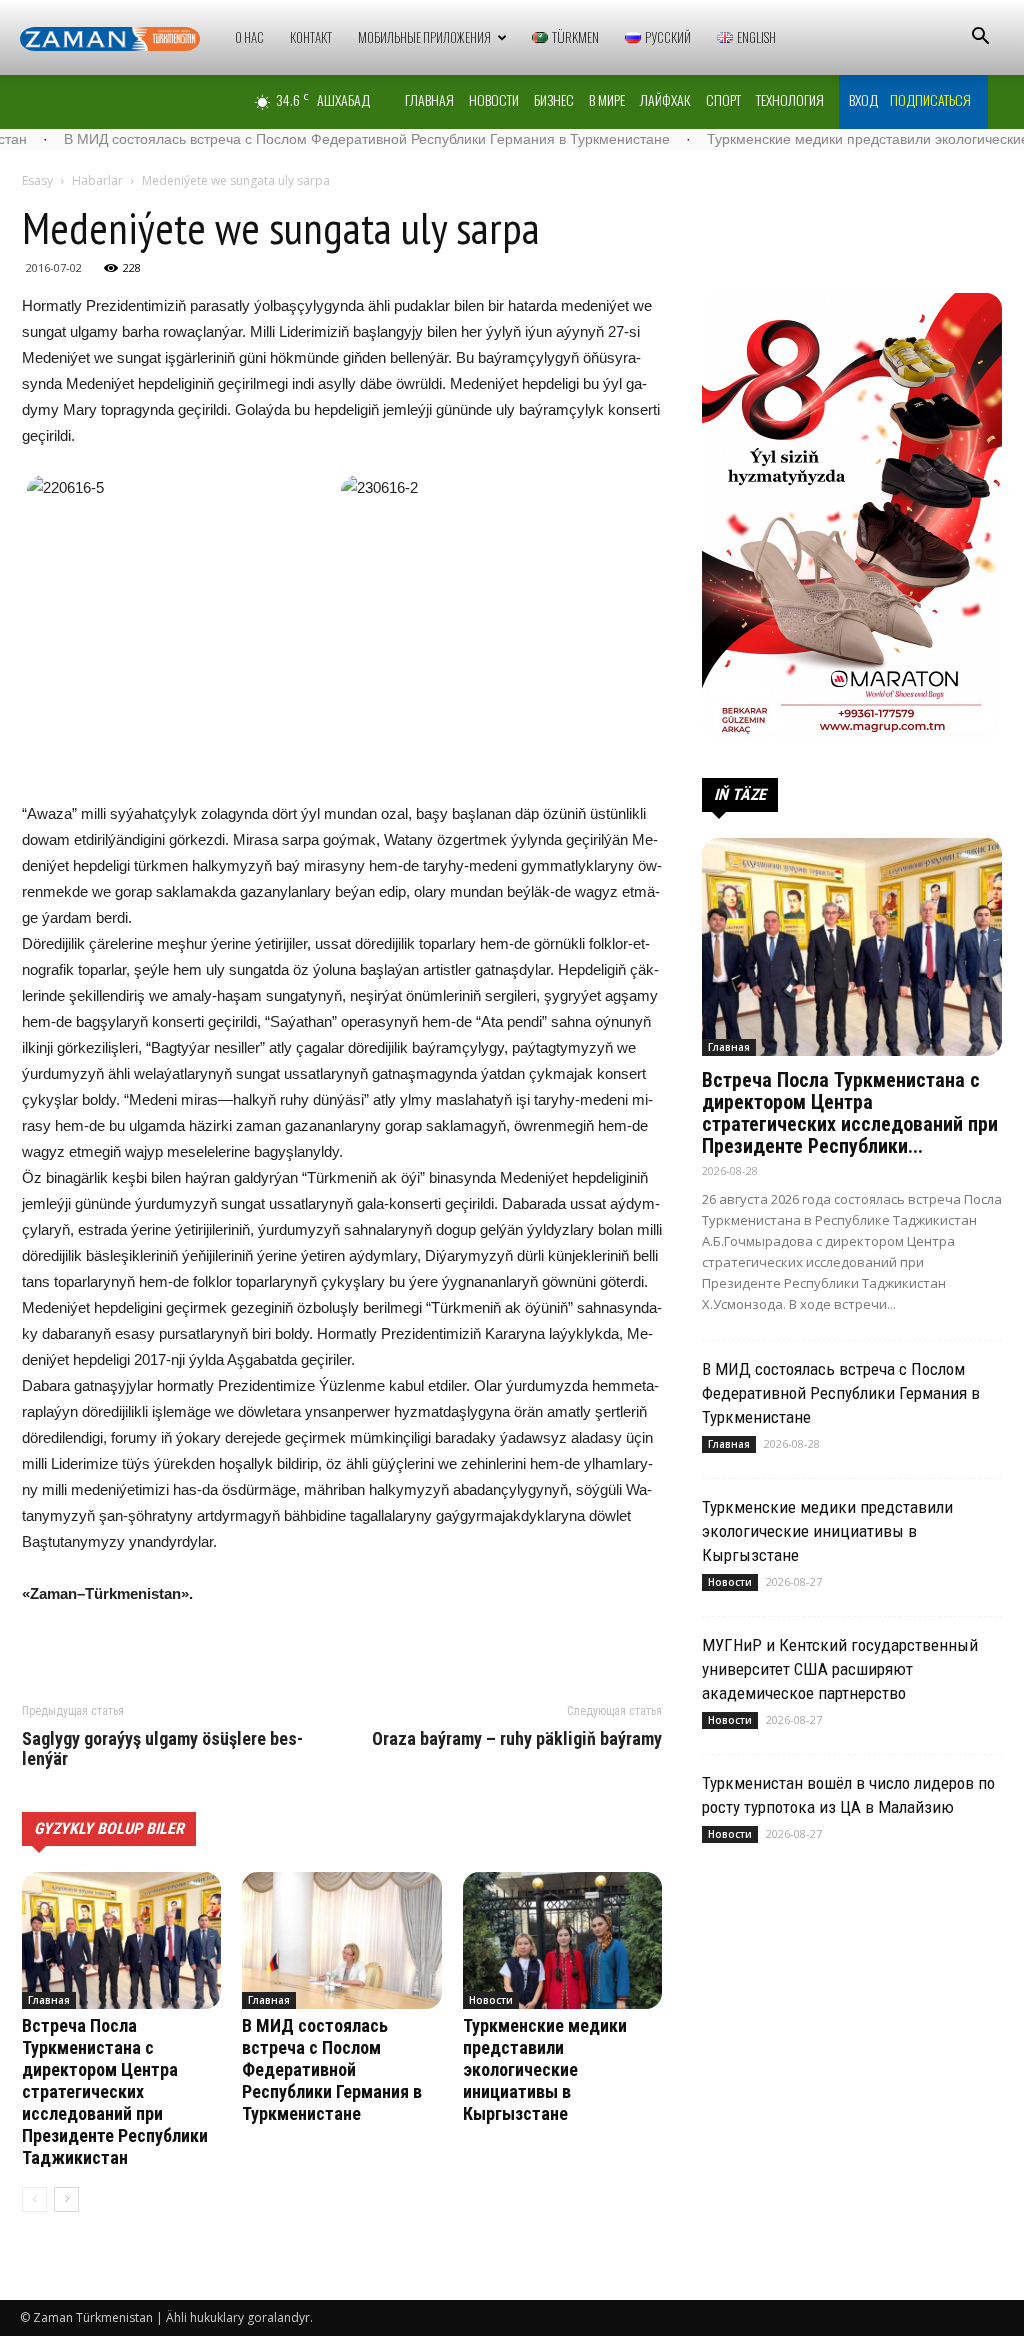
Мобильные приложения (424, 37)
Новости (494, 99)
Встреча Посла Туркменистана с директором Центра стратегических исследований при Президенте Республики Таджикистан (115, 2091)
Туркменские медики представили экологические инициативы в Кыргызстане (545, 2069)
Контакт (311, 37)
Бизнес (554, 99)
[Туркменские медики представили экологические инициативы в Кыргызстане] (562, 1940)
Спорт (723, 99)
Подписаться (930, 99)
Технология (790, 99)
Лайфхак (665, 99)
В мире (607, 99)
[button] (980, 38)
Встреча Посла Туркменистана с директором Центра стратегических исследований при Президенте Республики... (850, 1113)
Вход (863, 99)
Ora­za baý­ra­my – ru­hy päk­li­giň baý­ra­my (517, 1739)
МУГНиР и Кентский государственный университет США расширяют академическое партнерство (840, 1669)
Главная (429, 99)
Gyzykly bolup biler (109, 1828)
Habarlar (97, 180)
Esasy (37, 180)
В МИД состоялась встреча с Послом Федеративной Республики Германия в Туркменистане (332, 2069)
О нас (249, 37)
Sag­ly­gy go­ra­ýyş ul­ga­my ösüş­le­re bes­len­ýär (162, 1749)
